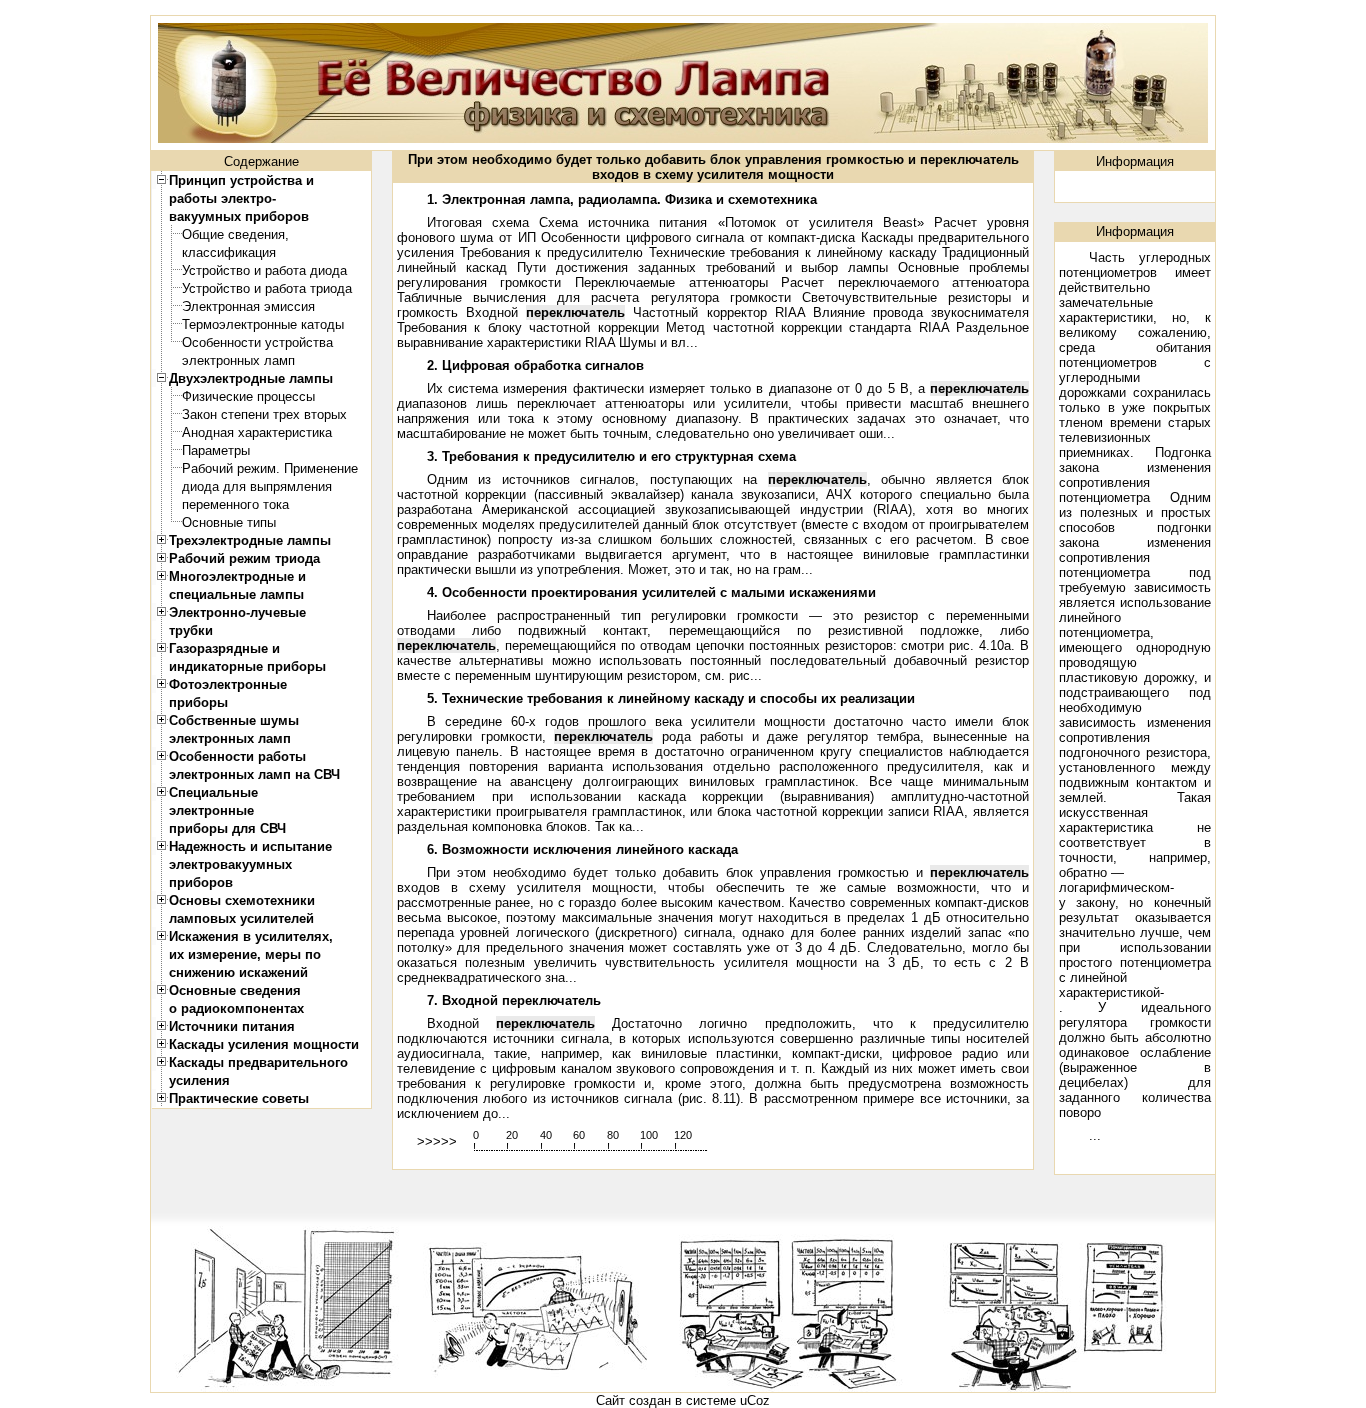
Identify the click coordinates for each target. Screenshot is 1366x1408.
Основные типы (229, 522)
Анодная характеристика (257, 432)
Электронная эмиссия (248, 306)
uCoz (755, 1400)
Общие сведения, (235, 234)
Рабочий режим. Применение (270, 468)
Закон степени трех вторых (264, 414)
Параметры (216, 450)
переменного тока (235, 504)
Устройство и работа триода (267, 288)
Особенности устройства (257, 342)
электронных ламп (238, 360)
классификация (229, 252)
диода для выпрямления (257, 486)
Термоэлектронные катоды (263, 324)
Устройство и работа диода (264, 270)
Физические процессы (248, 396)
